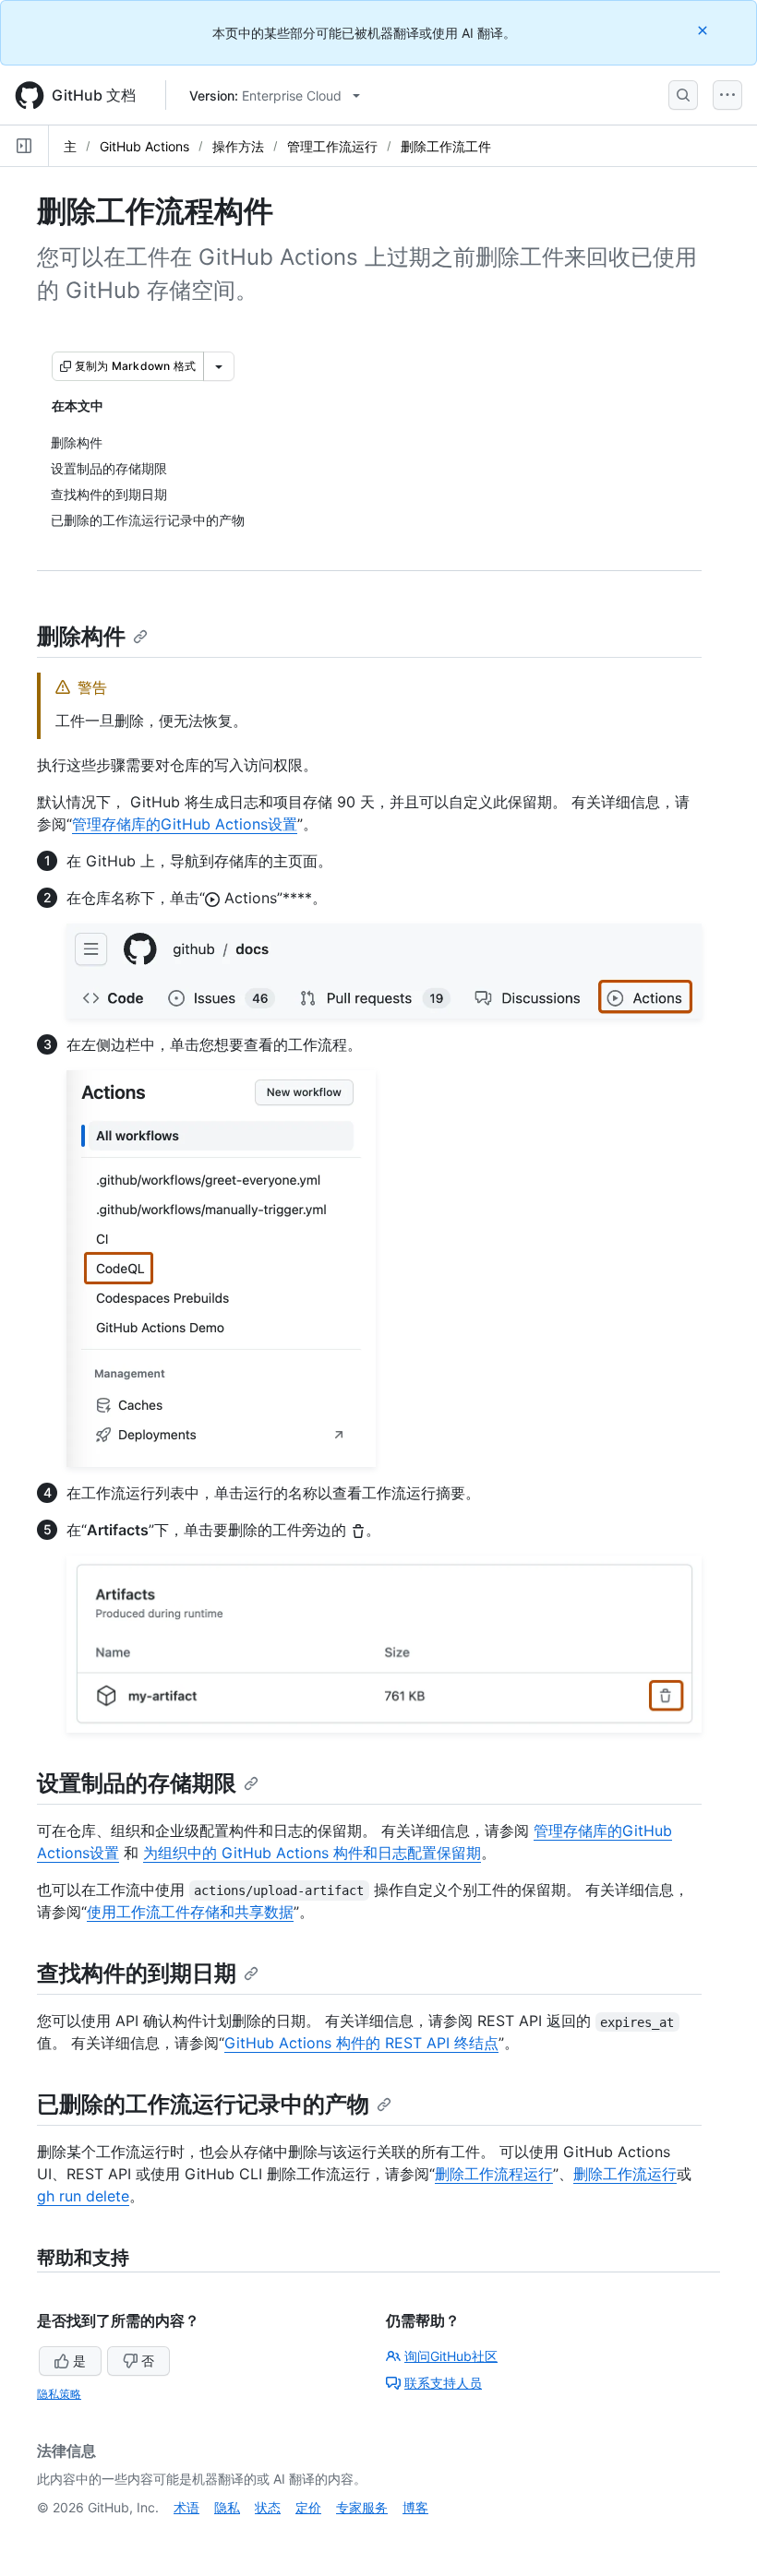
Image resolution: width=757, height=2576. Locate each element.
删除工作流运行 (625, 2174)
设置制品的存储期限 (137, 1783)
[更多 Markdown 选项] (219, 366)
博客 (415, 2507)
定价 (308, 2507)
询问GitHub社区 (451, 2356)
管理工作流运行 (332, 146)
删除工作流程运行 (494, 2174)
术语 (186, 2507)
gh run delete (83, 2196)
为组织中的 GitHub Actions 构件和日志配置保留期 (312, 1853)
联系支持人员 (443, 2383)
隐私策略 (59, 2394)
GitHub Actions (144, 146)
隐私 (227, 2507)
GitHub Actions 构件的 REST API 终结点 (361, 2043)
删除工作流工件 (446, 146)
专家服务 (362, 2507)
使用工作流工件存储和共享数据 (190, 1912)
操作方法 (238, 146)
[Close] (704, 30)
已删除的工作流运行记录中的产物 (203, 2104)
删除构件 (81, 636)
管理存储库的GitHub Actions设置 (185, 824)
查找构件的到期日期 (137, 1973)
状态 (268, 2507)
